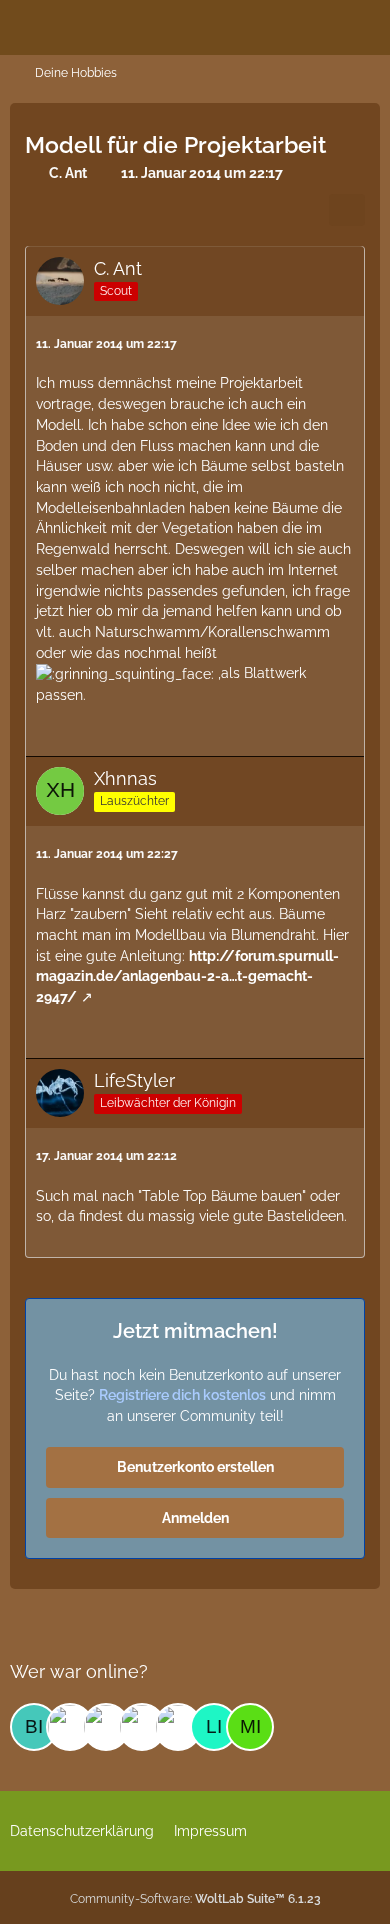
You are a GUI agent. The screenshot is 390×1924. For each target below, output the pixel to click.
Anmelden (195, 1518)
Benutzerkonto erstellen (195, 1467)
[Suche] (264, 25)
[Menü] (364, 25)
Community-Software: (195, 1899)
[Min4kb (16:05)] (250, 1727)
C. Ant (68, 173)
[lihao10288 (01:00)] (214, 1727)
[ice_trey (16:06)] (142, 1727)
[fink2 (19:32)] (70, 1727)
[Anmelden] (314, 25)
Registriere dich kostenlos (182, 1395)
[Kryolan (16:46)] (178, 1727)
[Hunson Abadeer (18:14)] (106, 1727)
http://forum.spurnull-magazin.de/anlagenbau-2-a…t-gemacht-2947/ (187, 976)
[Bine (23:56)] (34, 1727)
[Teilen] (347, 210)
